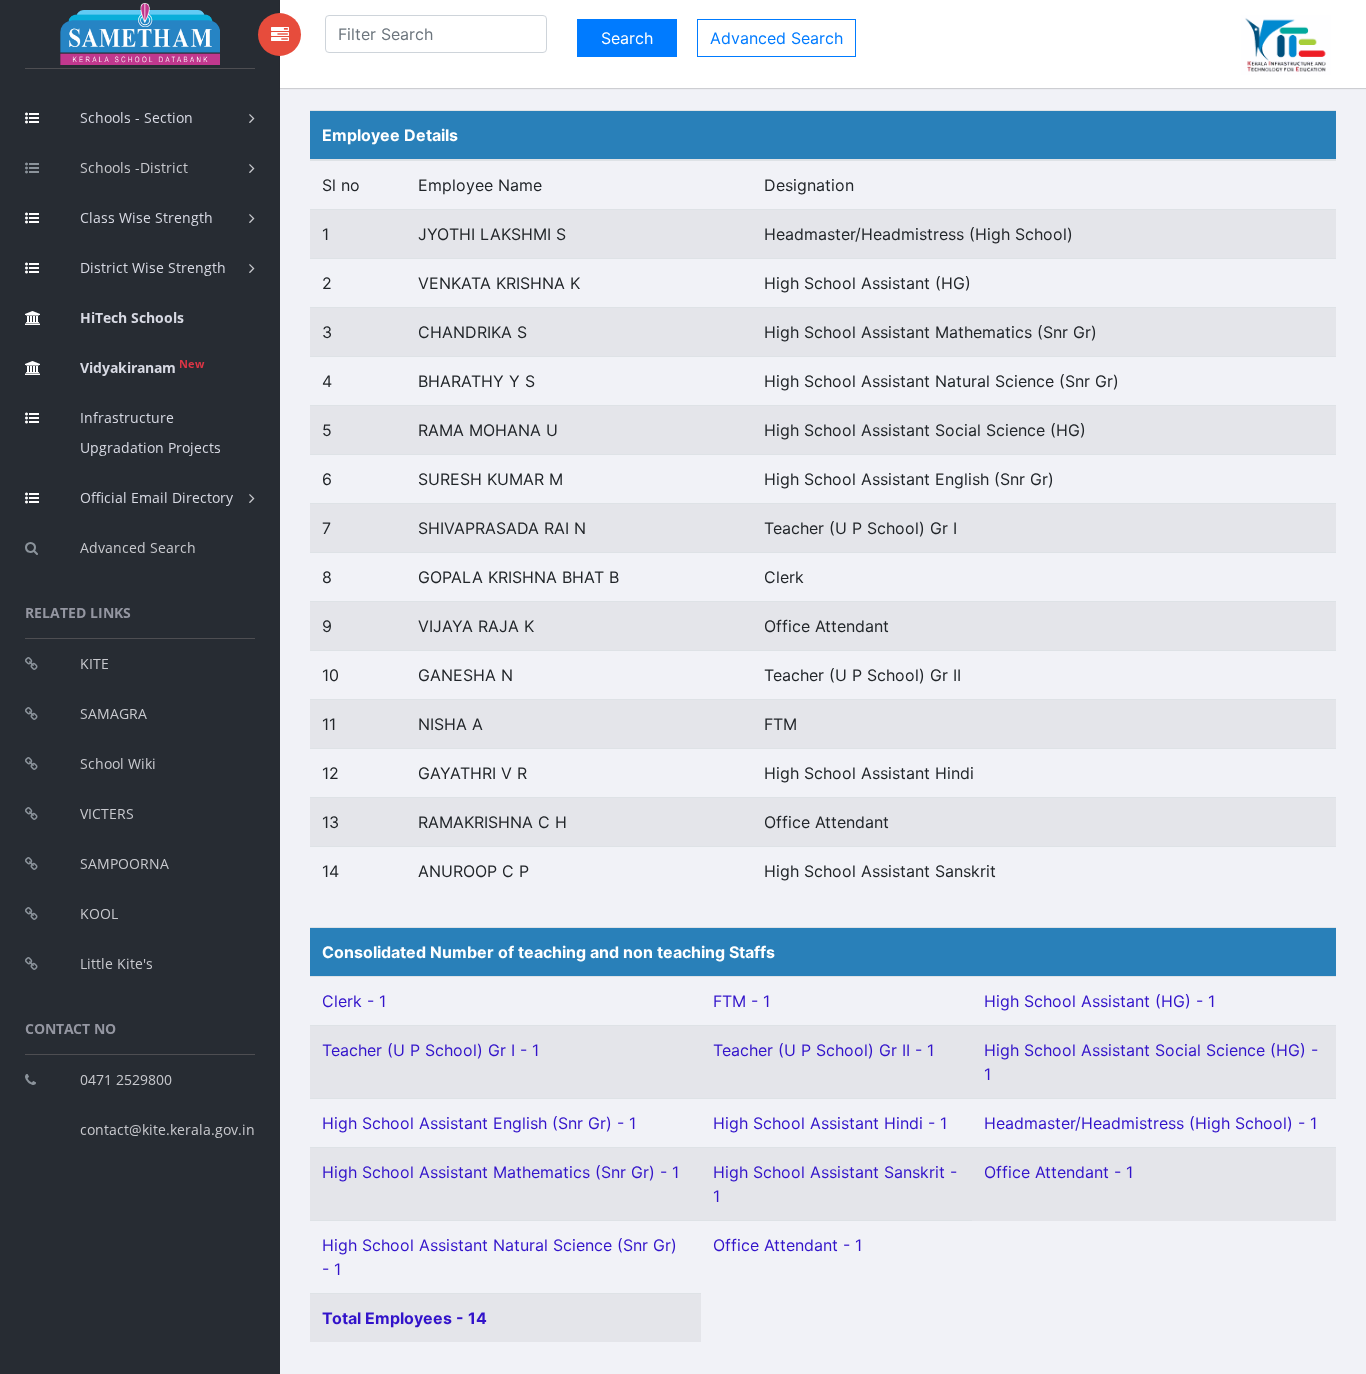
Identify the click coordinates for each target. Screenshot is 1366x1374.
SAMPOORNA (124, 863)
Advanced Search (138, 547)
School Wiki (118, 763)
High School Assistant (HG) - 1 (1099, 1001)
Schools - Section (136, 117)
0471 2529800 (126, 1079)
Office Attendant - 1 (1058, 1172)
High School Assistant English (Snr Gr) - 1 (479, 1123)
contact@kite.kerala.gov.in (167, 1129)
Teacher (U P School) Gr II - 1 (823, 1050)
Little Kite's (116, 963)
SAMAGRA (113, 713)
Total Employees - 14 (404, 1318)
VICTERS (107, 813)
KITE (94, 663)
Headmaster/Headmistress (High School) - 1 (1150, 1123)
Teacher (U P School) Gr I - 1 (430, 1050)
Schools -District (134, 167)
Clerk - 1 (354, 1001)
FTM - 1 (741, 1001)
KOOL (99, 913)
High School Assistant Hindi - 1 (830, 1123)
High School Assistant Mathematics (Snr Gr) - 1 (500, 1172)
